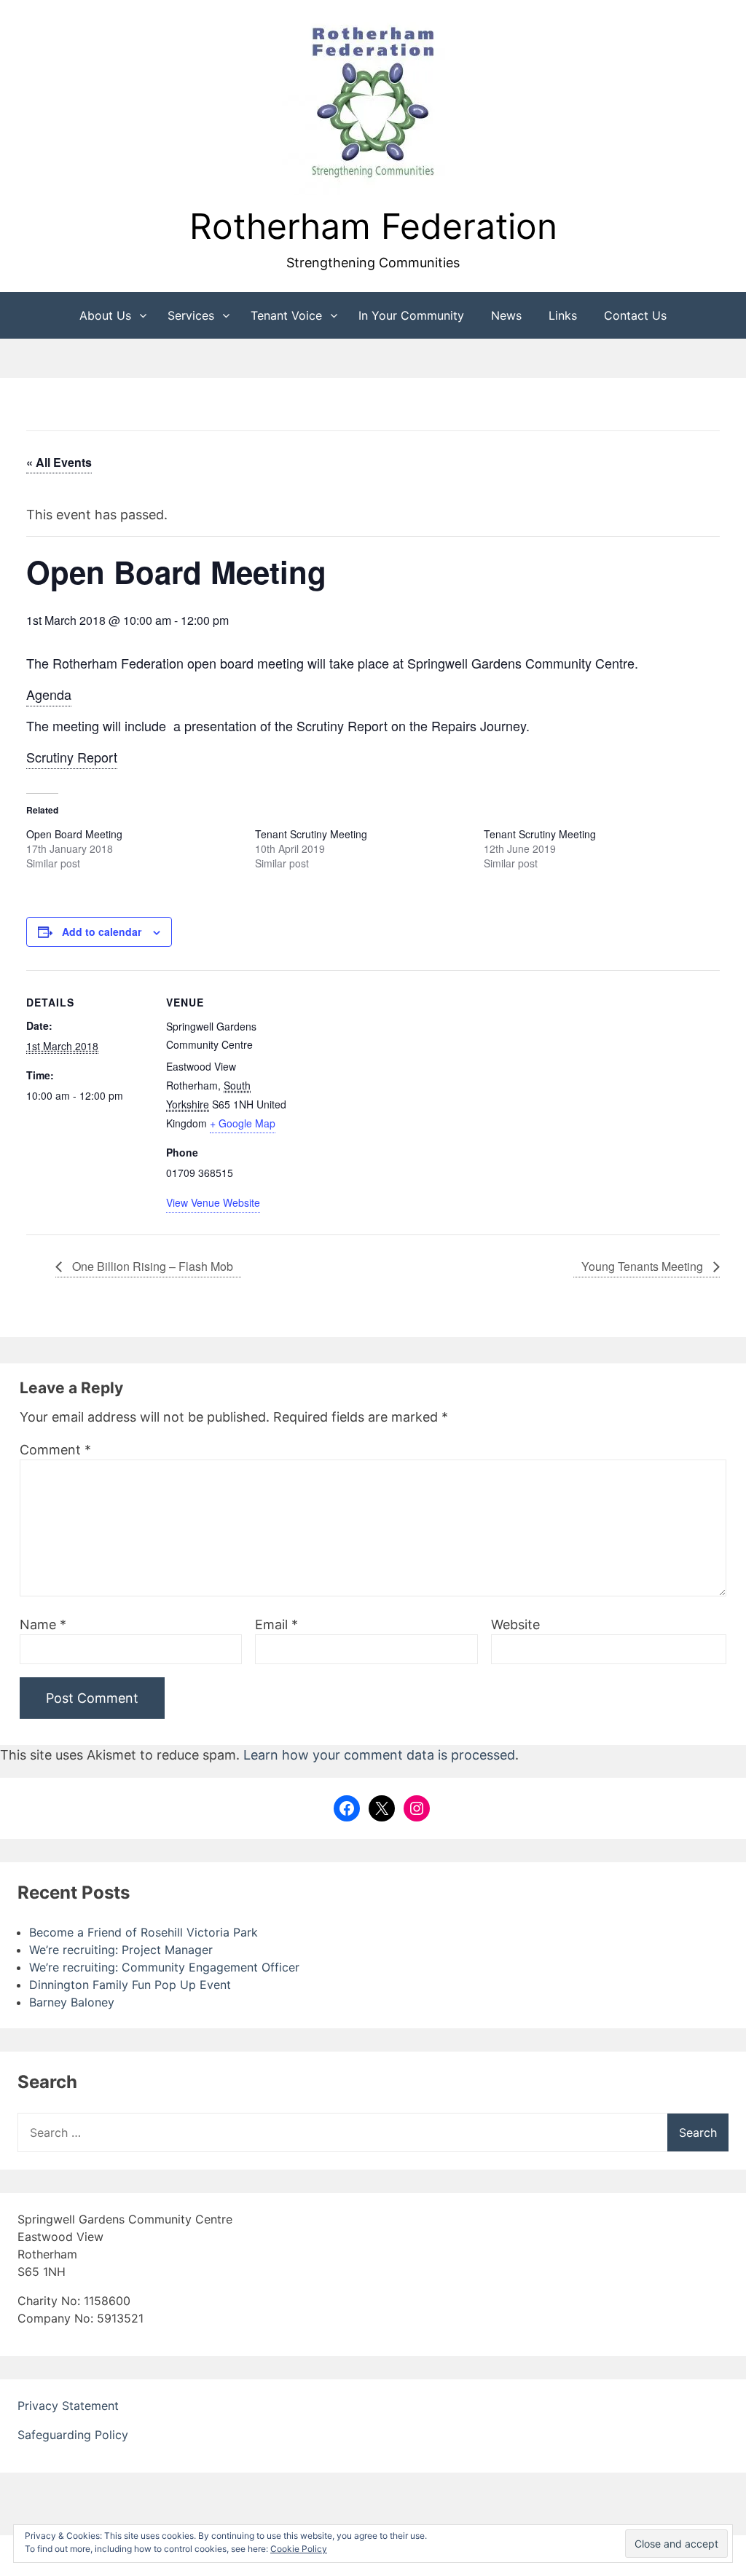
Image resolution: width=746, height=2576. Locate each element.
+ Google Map (243, 1123)
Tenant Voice (286, 315)
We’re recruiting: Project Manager (121, 1950)
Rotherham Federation (373, 226)
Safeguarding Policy (73, 2435)
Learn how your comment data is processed (379, 1755)
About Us (105, 315)
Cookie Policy (299, 2549)
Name (43, 1624)
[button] (373, 104)
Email (276, 1624)
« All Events (59, 462)
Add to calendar (102, 931)
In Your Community (411, 315)
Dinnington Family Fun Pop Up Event (130, 1985)
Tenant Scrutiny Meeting (311, 834)
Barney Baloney (72, 2002)
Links (563, 315)
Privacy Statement (68, 2406)
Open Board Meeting (74, 834)
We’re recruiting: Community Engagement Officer (164, 1967)
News (506, 315)
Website (515, 1624)
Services (191, 315)
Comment (55, 1450)
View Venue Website (213, 1202)
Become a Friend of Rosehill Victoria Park (144, 1932)
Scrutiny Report (72, 757)
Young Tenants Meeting (644, 1266)
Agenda (49, 694)
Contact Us (635, 315)
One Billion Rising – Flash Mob (151, 1266)
